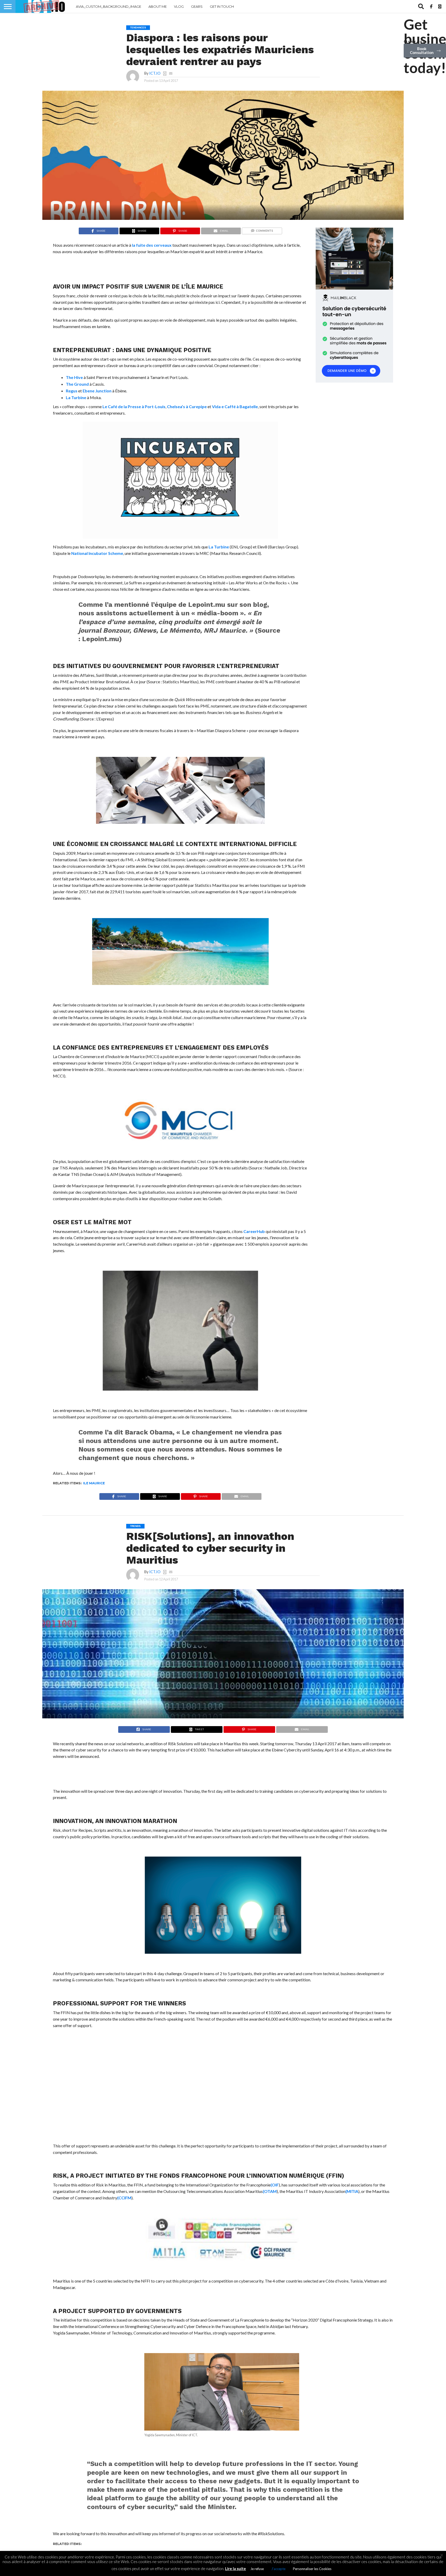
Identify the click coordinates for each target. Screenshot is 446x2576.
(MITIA (352, 2191)
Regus (72, 391)
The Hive (74, 377)
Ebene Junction (97, 391)
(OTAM (270, 2191)
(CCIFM (124, 2198)
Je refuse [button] (257, 2569)
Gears (197, 6)
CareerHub (254, 1231)
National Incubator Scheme (97, 553)
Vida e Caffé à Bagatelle (235, 406)
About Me (158, 6)
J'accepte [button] (278, 2569)
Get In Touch (222, 6)
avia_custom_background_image (109, 6)
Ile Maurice (94, 1483)
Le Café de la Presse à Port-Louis (134, 406)
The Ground (77, 384)
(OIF (275, 2185)
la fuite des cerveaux (152, 245)
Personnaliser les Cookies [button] (312, 2569)
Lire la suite (236, 2569)
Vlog (179, 6)
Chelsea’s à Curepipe (187, 406)
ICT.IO (155, 73)
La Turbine (76, 397)
